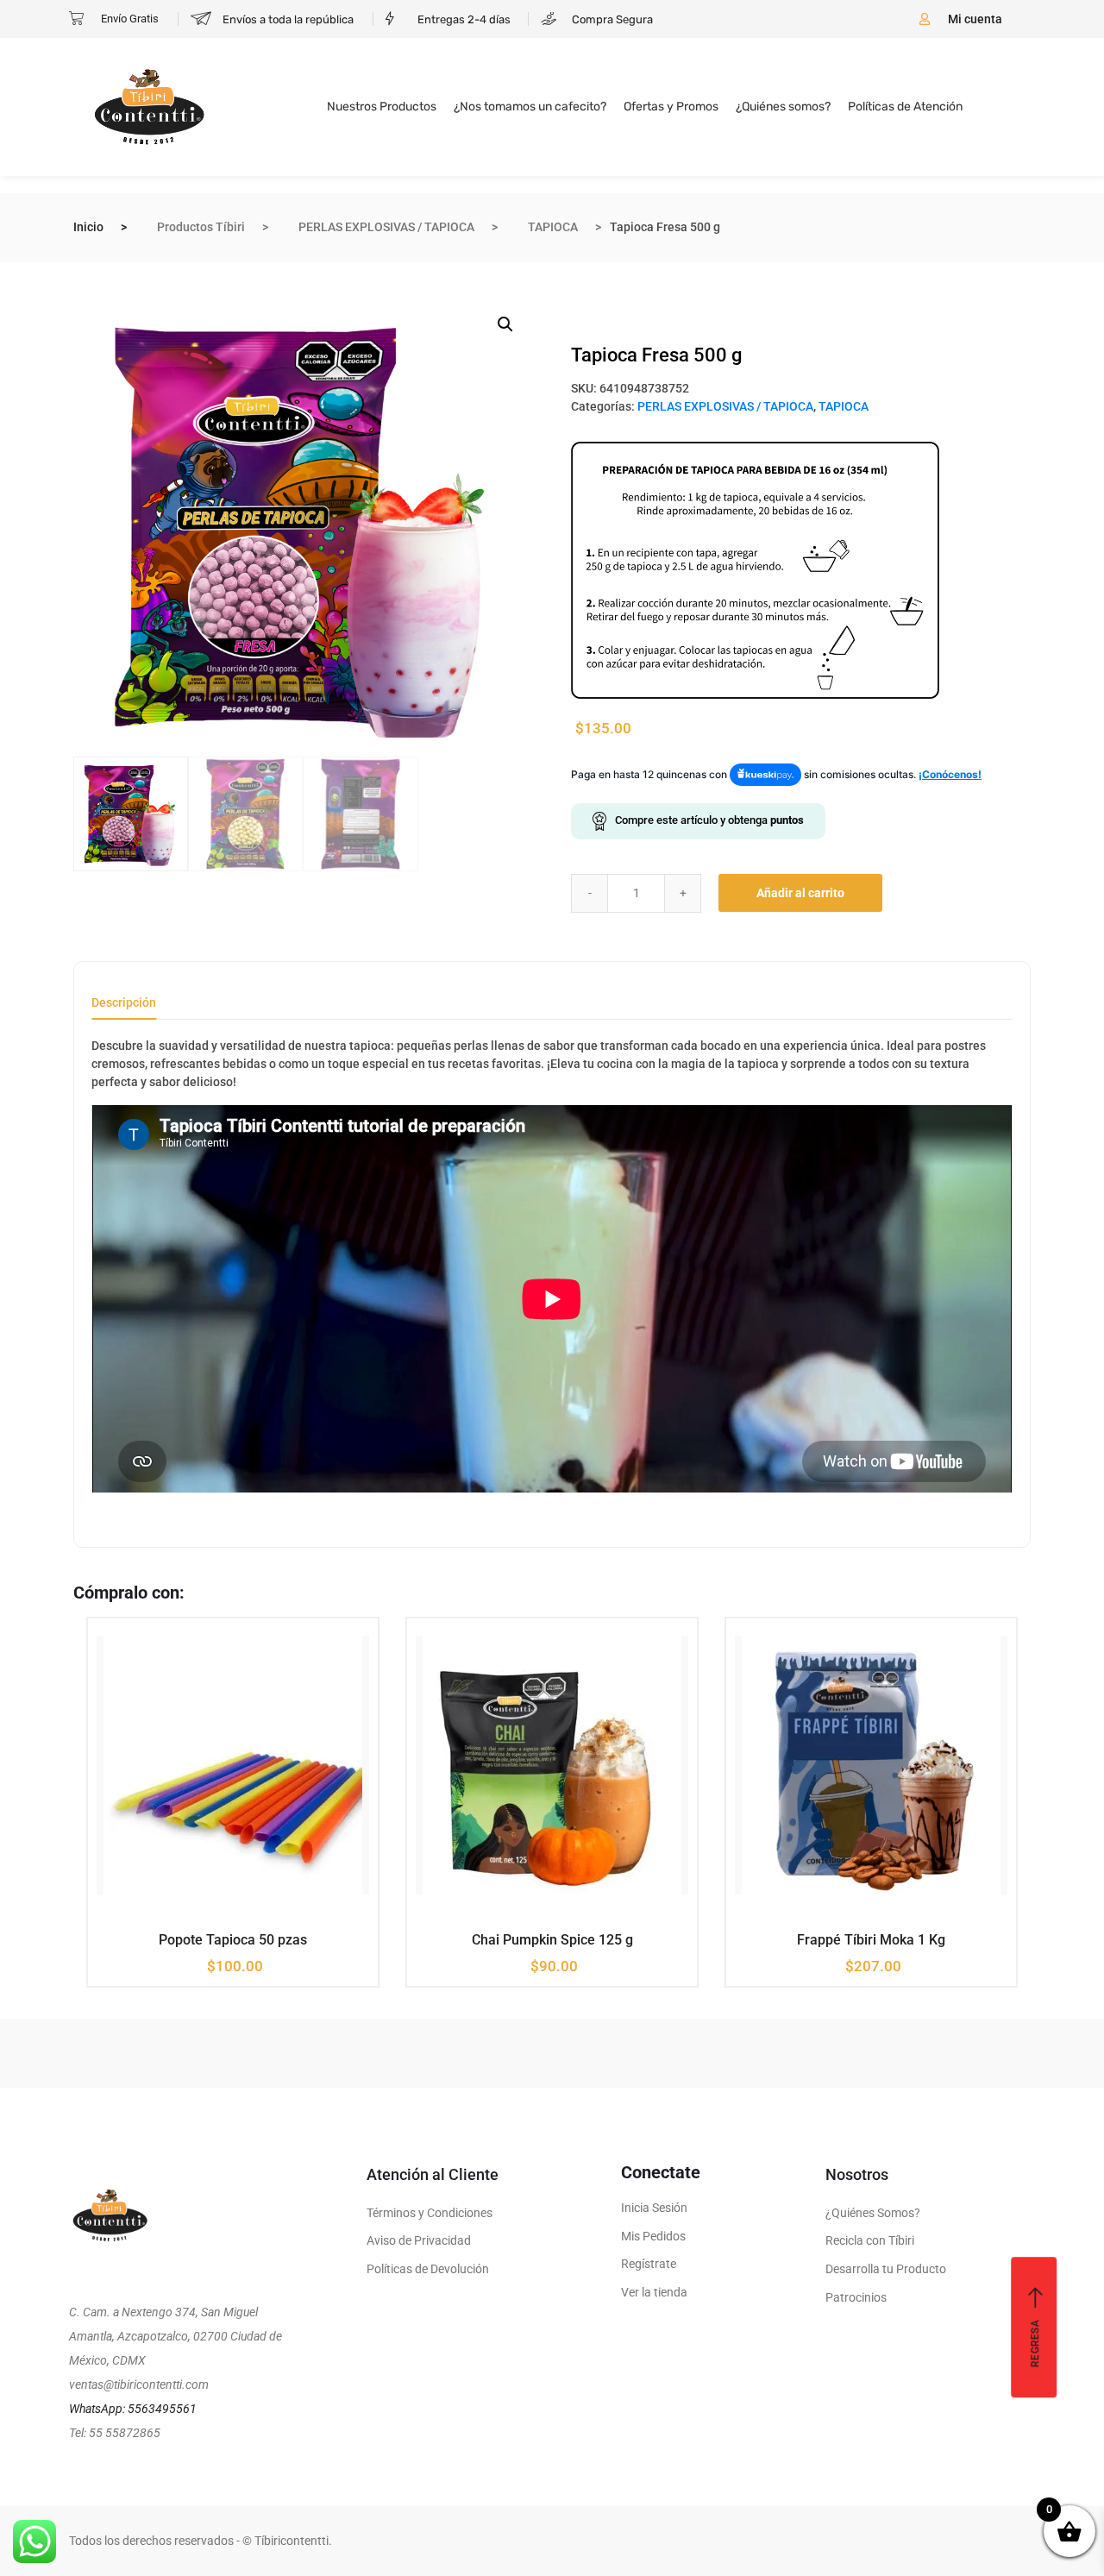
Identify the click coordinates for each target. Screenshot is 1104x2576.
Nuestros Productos (382, 107)
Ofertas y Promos (671, 107)
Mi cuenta (975, 19)
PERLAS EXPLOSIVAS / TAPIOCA (386, 227)
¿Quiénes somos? (783, 107)
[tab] (124, 1008)
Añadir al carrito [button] (220, 1938)
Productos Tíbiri (201, 227)
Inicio (88, 227)
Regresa (1035, 2344)
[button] (505, 324)
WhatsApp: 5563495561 (133, 2409)
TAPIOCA (553, 227)
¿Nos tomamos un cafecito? (530, 107)
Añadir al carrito (800, 893)
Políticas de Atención (905, 107)
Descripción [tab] (124, 1003)
